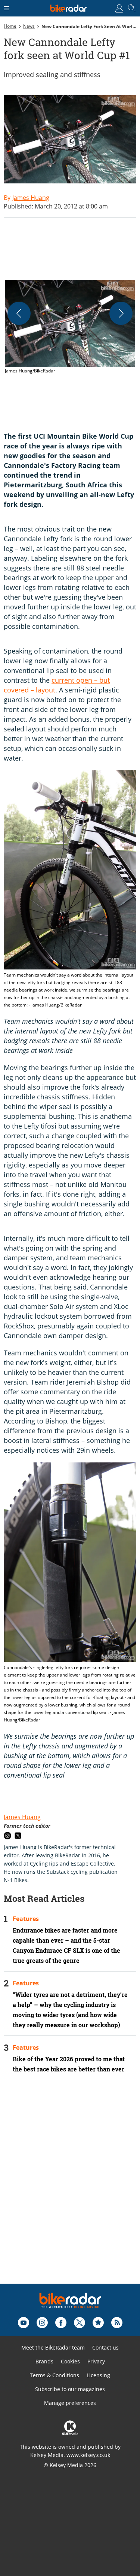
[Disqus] (70, 2189)
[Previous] (19, 313)
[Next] (121, 313)
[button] (70, 328)
